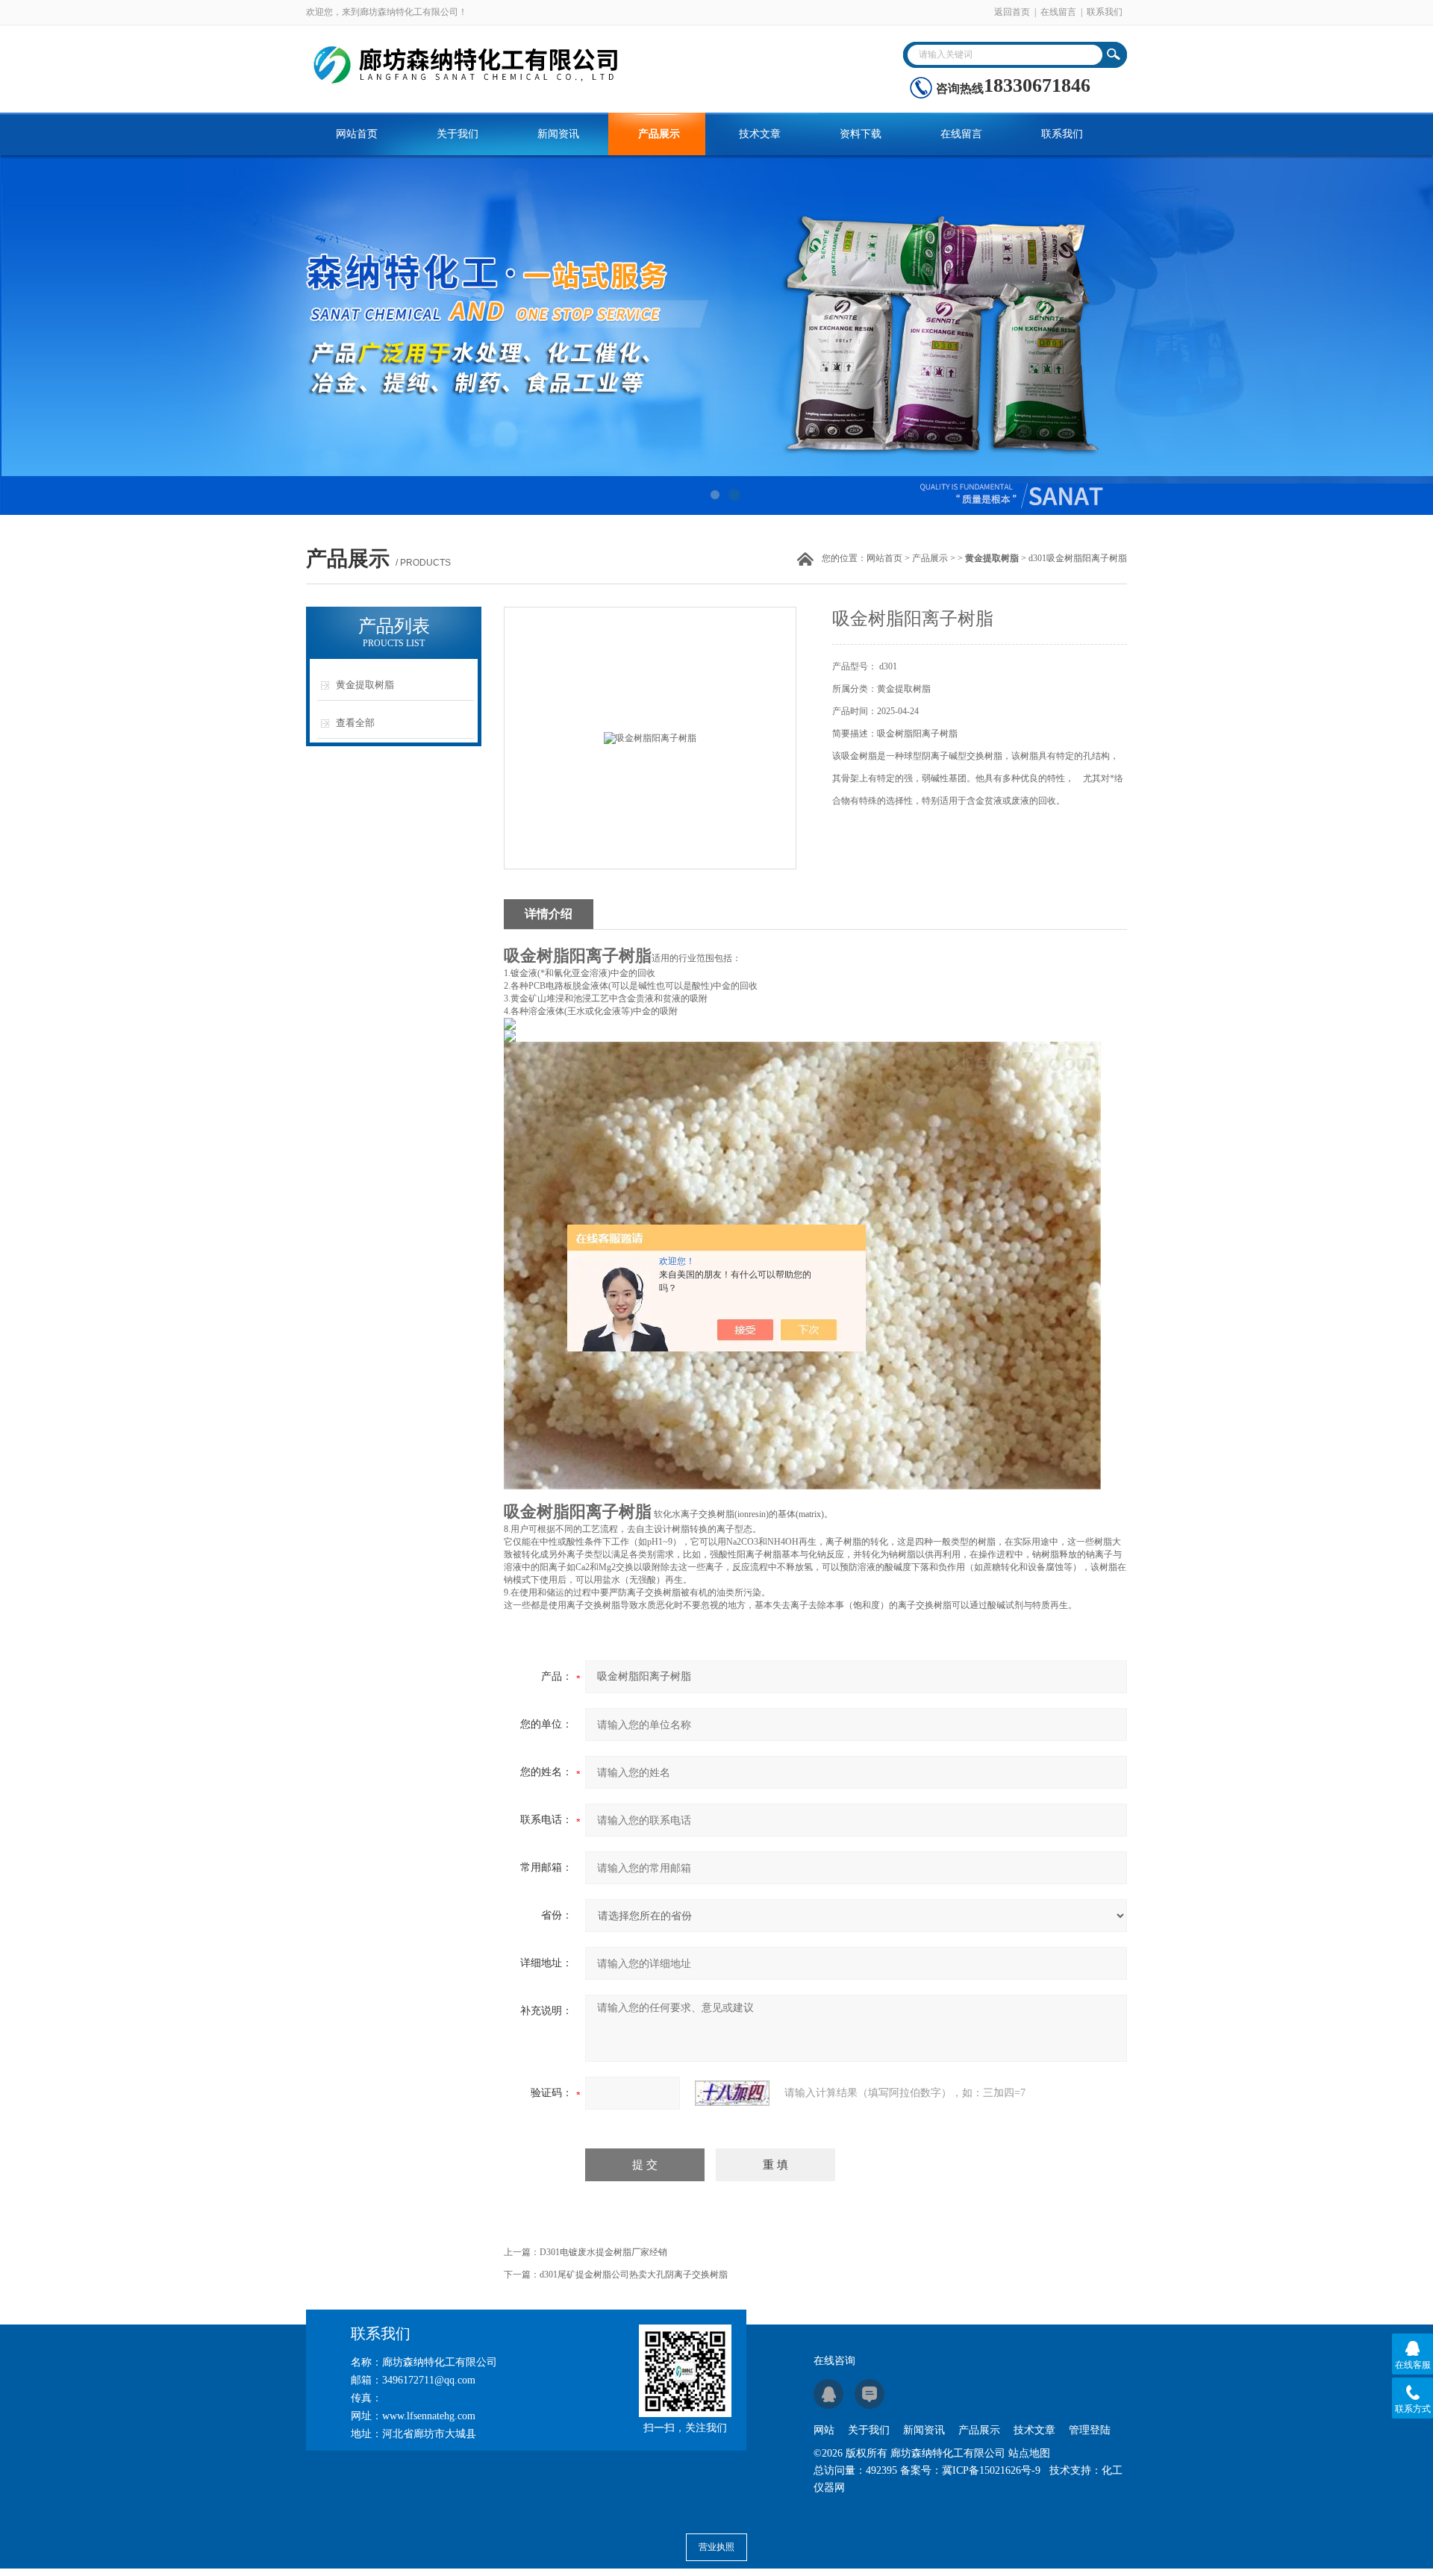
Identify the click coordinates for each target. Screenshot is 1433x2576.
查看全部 (355, 723)
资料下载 (861, 134)
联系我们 (1105, 12)
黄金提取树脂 (365, 685)
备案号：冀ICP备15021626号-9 (970, 2470)
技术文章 (760, 134)
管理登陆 (1090, 2430)
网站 (824, 2430)
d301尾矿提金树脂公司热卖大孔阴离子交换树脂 (634, 2275)
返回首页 (1012, 12)
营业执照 (716, 2547)
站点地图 (1029, 2453)
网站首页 (357, 134)
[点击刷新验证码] (732, 2093)
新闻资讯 (558, 134)
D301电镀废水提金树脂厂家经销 (603, 2252)
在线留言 (1058, 12)
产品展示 (659, 134)
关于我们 (458, 134)
